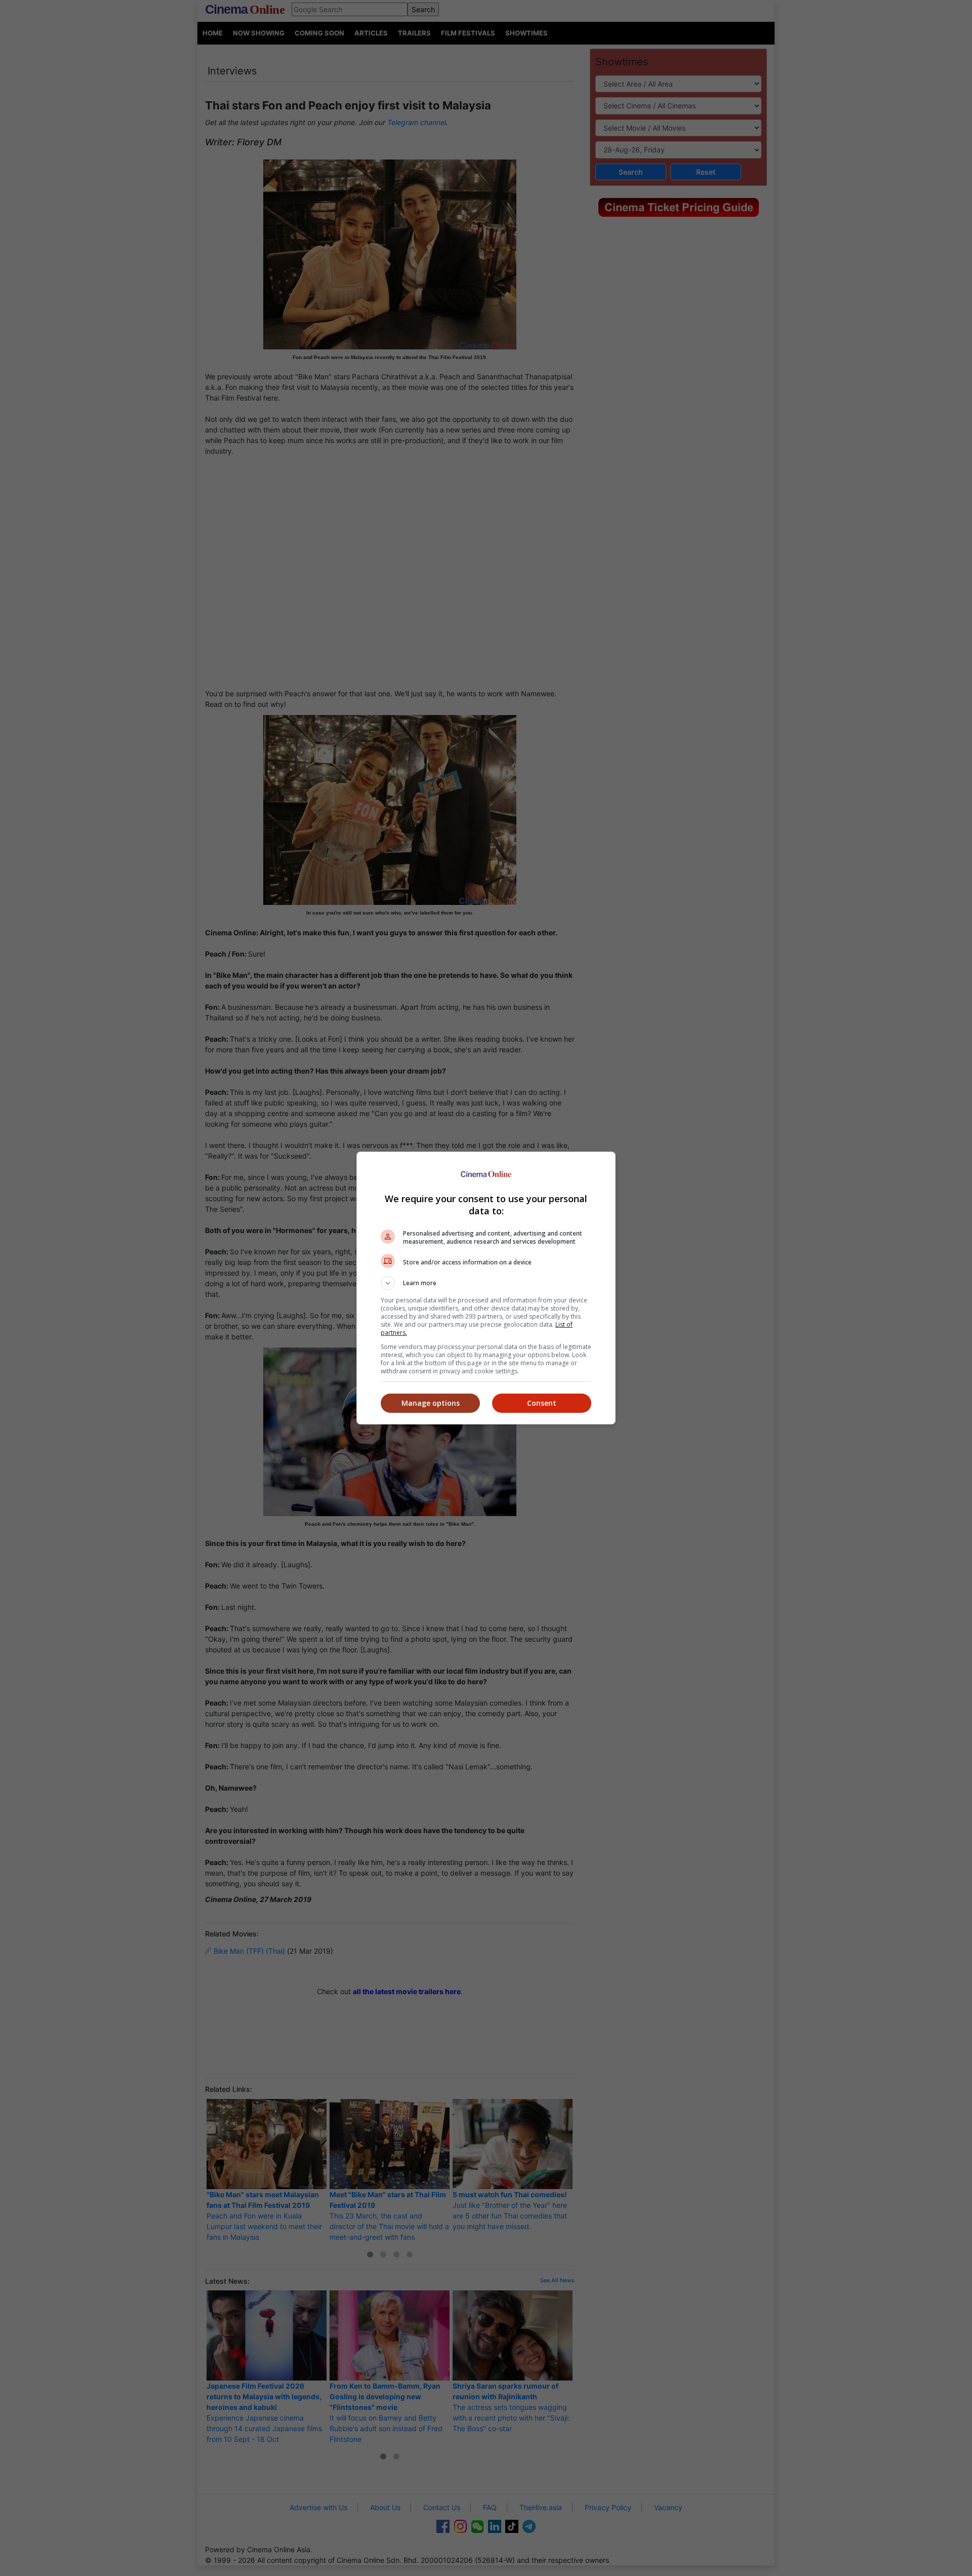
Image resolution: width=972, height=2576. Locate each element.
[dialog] (486, 1288)
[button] (486, 1283)
